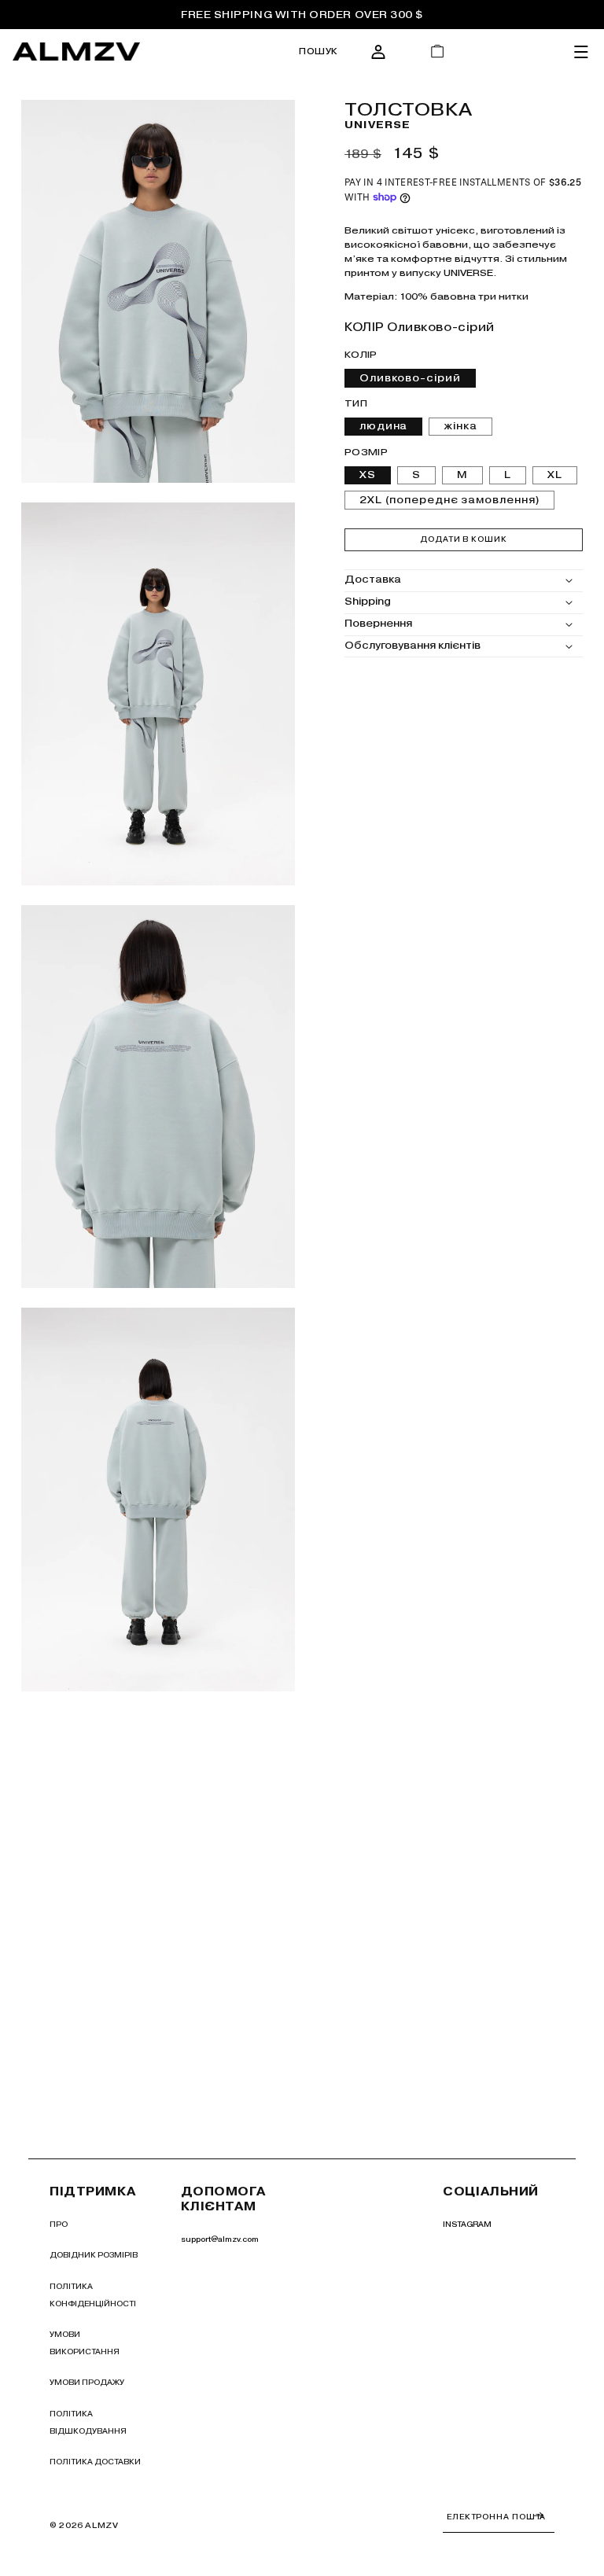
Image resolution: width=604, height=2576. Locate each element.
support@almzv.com (220, 2239)
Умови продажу (87, 2382)
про (59, 2224)
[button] (319, 52)
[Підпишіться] (539, 2515)
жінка (460, 426)
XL (555, 475)
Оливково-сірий (410, 378)
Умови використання (85, 2343)
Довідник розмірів (94, 2255)
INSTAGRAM (467, 2224)
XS (368, 475)
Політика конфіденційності (93, 2295)
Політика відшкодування (88, 2422)
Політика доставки (95, 2462)
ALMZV (101, 2525)
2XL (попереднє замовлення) (449, 500)
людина (383, 426)
